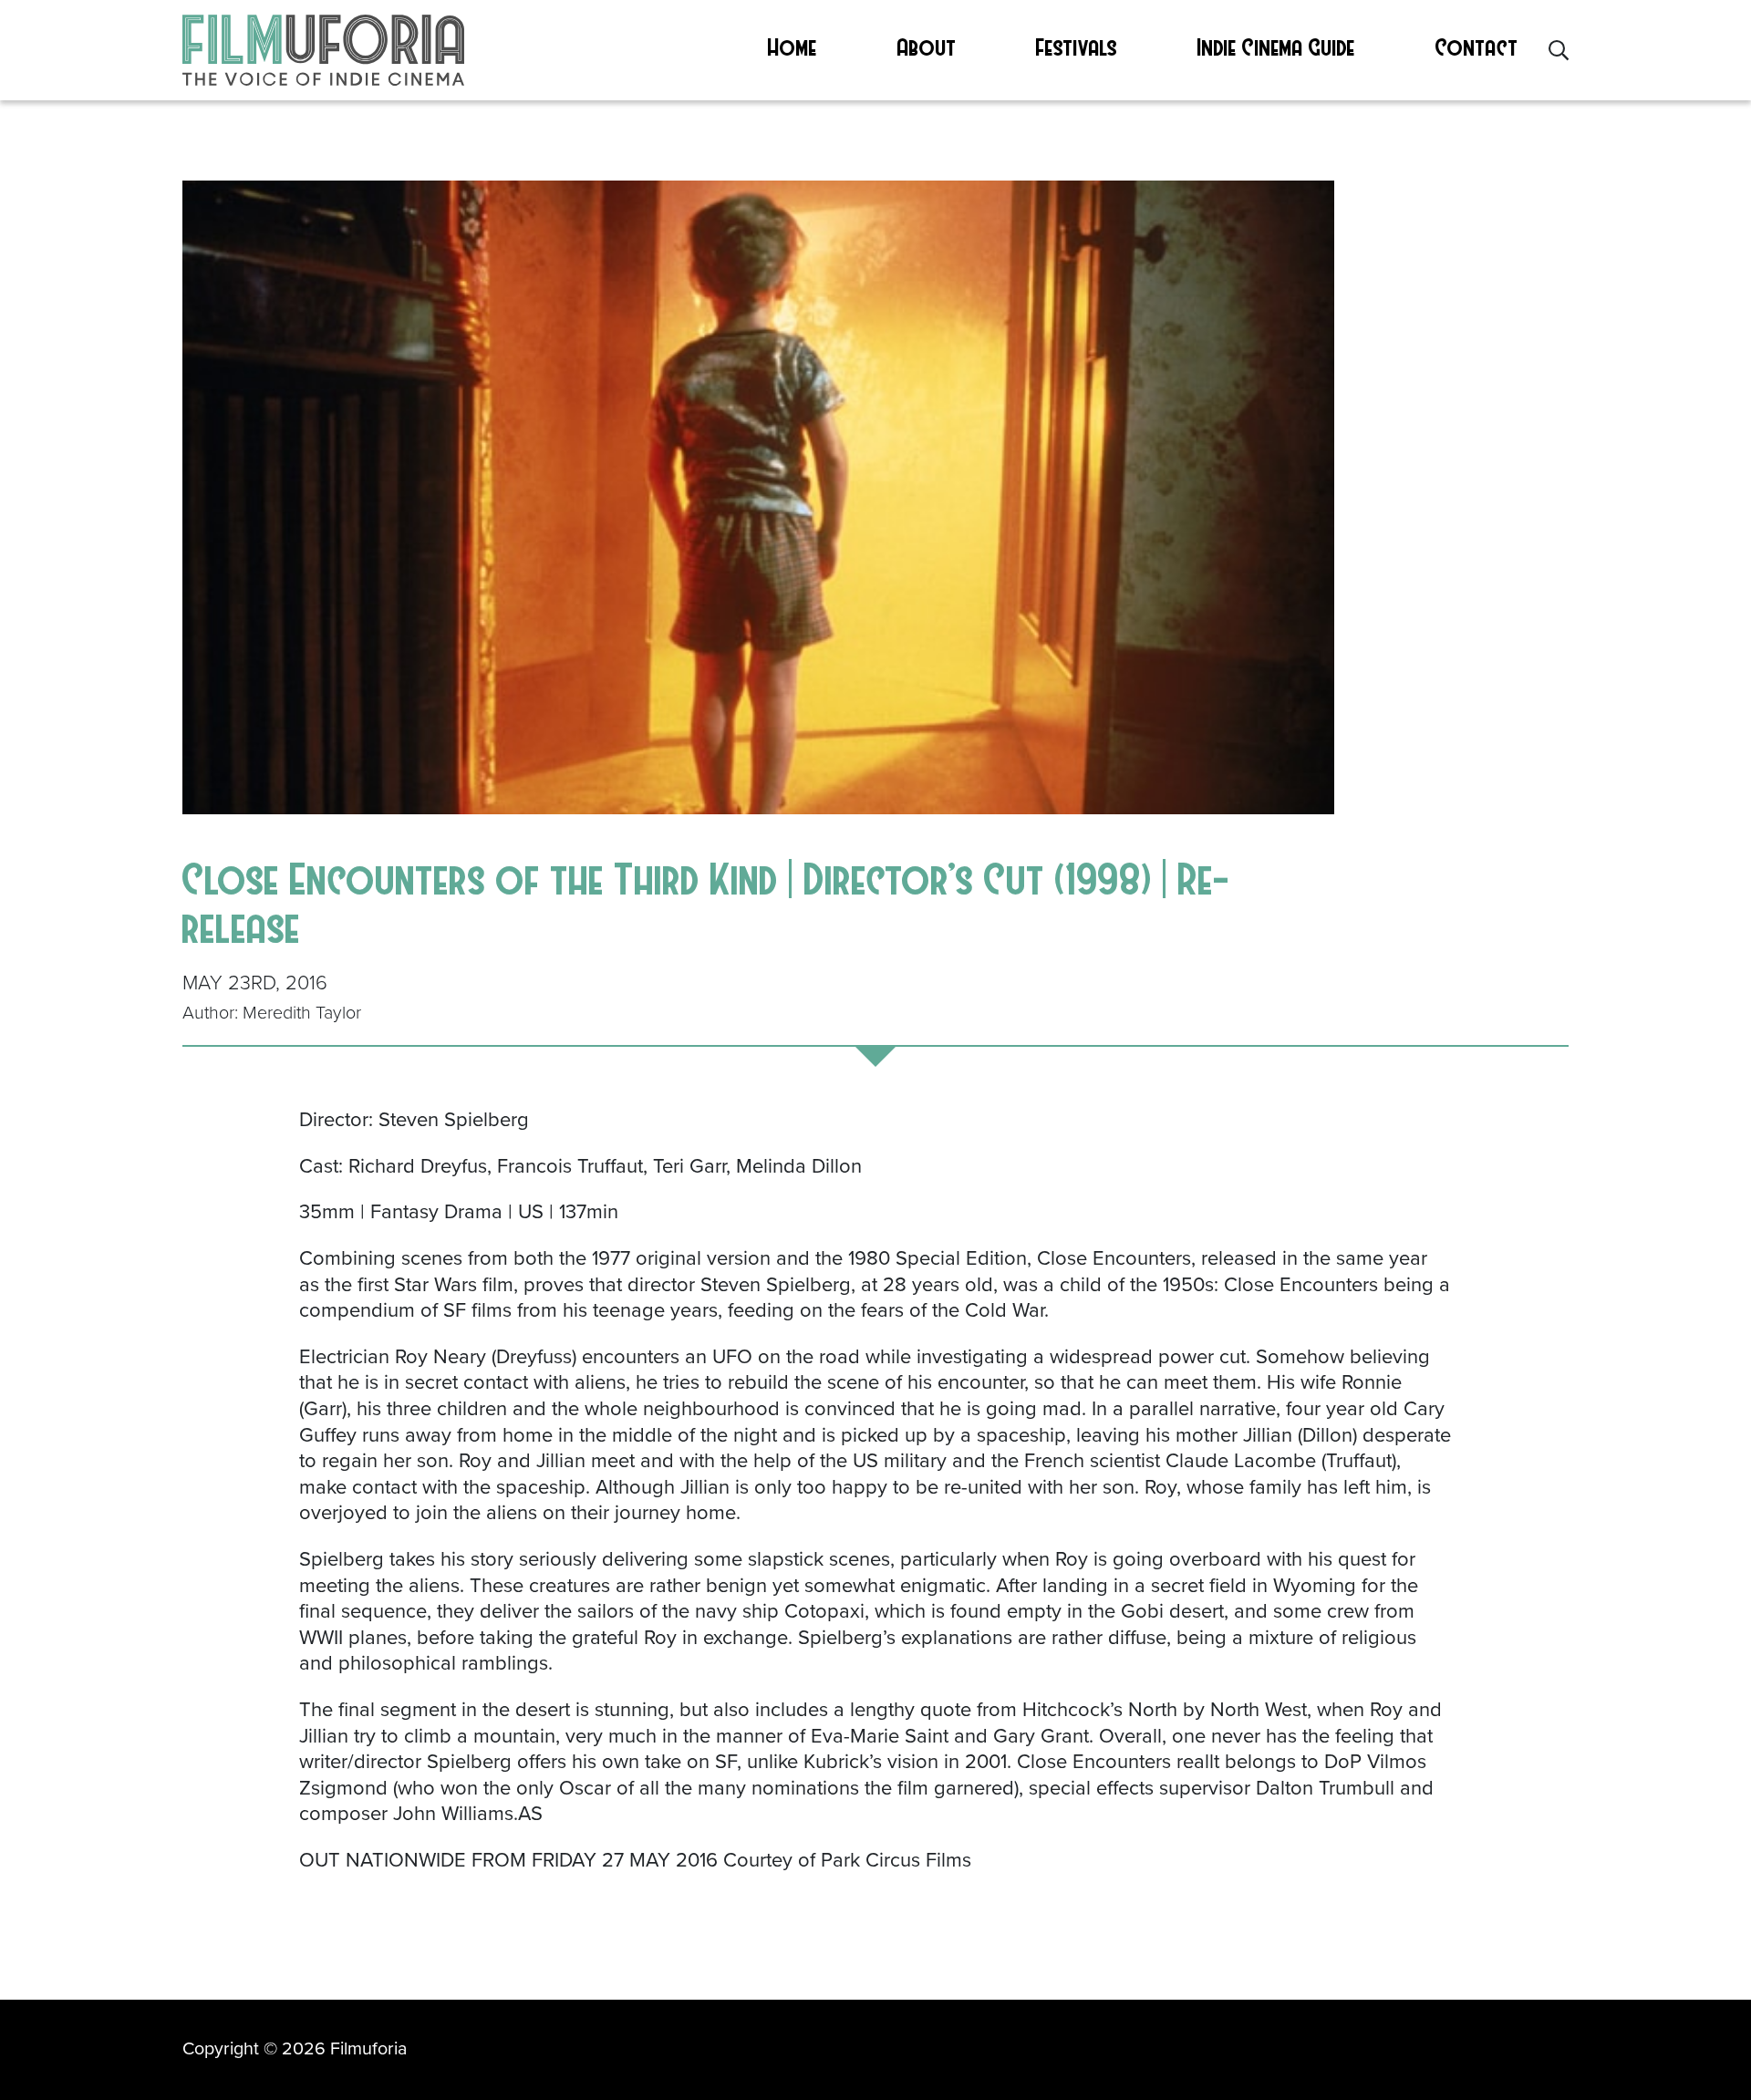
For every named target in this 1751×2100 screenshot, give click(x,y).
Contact (1477, 47)
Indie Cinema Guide (1276, 47)
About (927, 47)
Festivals (1077, 47)
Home (793, 47)
